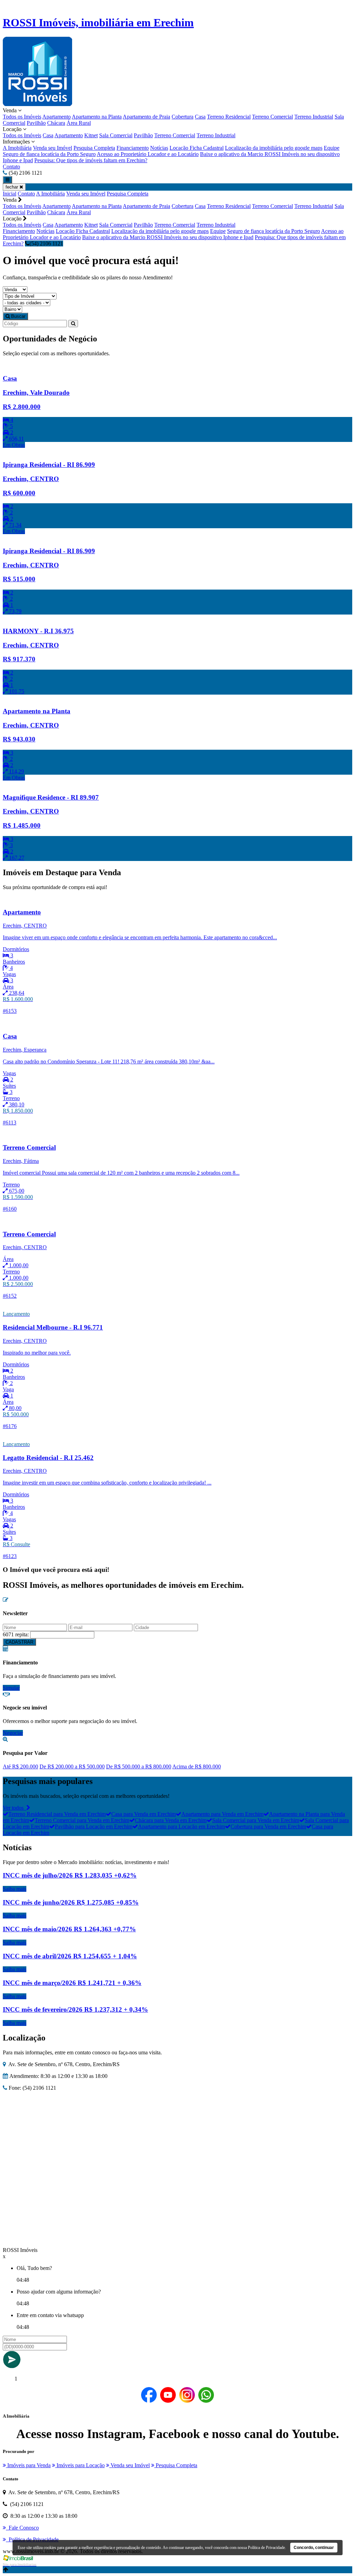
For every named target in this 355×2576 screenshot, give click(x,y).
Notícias (159, 148)
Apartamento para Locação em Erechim (181, 1826)
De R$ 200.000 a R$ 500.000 (72, 1766)
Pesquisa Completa (94, 148)
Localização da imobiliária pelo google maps (274, 148)
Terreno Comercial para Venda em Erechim (82, 1820)
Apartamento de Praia (146, 117)
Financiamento (133, 148)
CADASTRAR (19, 1642)
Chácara (56, 123)
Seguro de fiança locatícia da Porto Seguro (49, 154)
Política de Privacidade (266, 2548)
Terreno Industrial (314, 117)
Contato (11, 167)
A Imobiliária (17, 148)
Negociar (13, 1733)
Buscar (18, 316)
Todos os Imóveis (22, 117)
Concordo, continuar (314, 2548)
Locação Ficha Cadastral (197, 148)
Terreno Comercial (272, 117)
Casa (200, 117)
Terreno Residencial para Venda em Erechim (57, 1814)
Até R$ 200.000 (20, 1766)
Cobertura (183, 117)
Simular (11, 1688)
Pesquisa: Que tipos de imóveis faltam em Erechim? (91, 160)
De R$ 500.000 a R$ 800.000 (139, 1766)
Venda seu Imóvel (53, 148)
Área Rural (79, 123)
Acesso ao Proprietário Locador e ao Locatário (148, 154)
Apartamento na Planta (97, 117)
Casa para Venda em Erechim (144, 1814)
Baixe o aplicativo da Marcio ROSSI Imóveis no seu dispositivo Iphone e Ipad (168, 237)
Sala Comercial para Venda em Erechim (256, 1820)
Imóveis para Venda (28, 2465)
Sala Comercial (116, 135)
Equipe (332, 148)
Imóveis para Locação (80, 2465)
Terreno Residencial (229, 117)
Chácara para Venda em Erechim (171, 1820)
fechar (12, 187)
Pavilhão (36, 123)
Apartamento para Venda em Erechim (222, 1814)
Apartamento (57, 117)
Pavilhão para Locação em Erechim (94, 1826)
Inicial (10, 194)
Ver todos (15, 1808)
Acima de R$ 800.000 (197, 1766)
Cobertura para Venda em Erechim (268, 1826)
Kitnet (91, 135)
